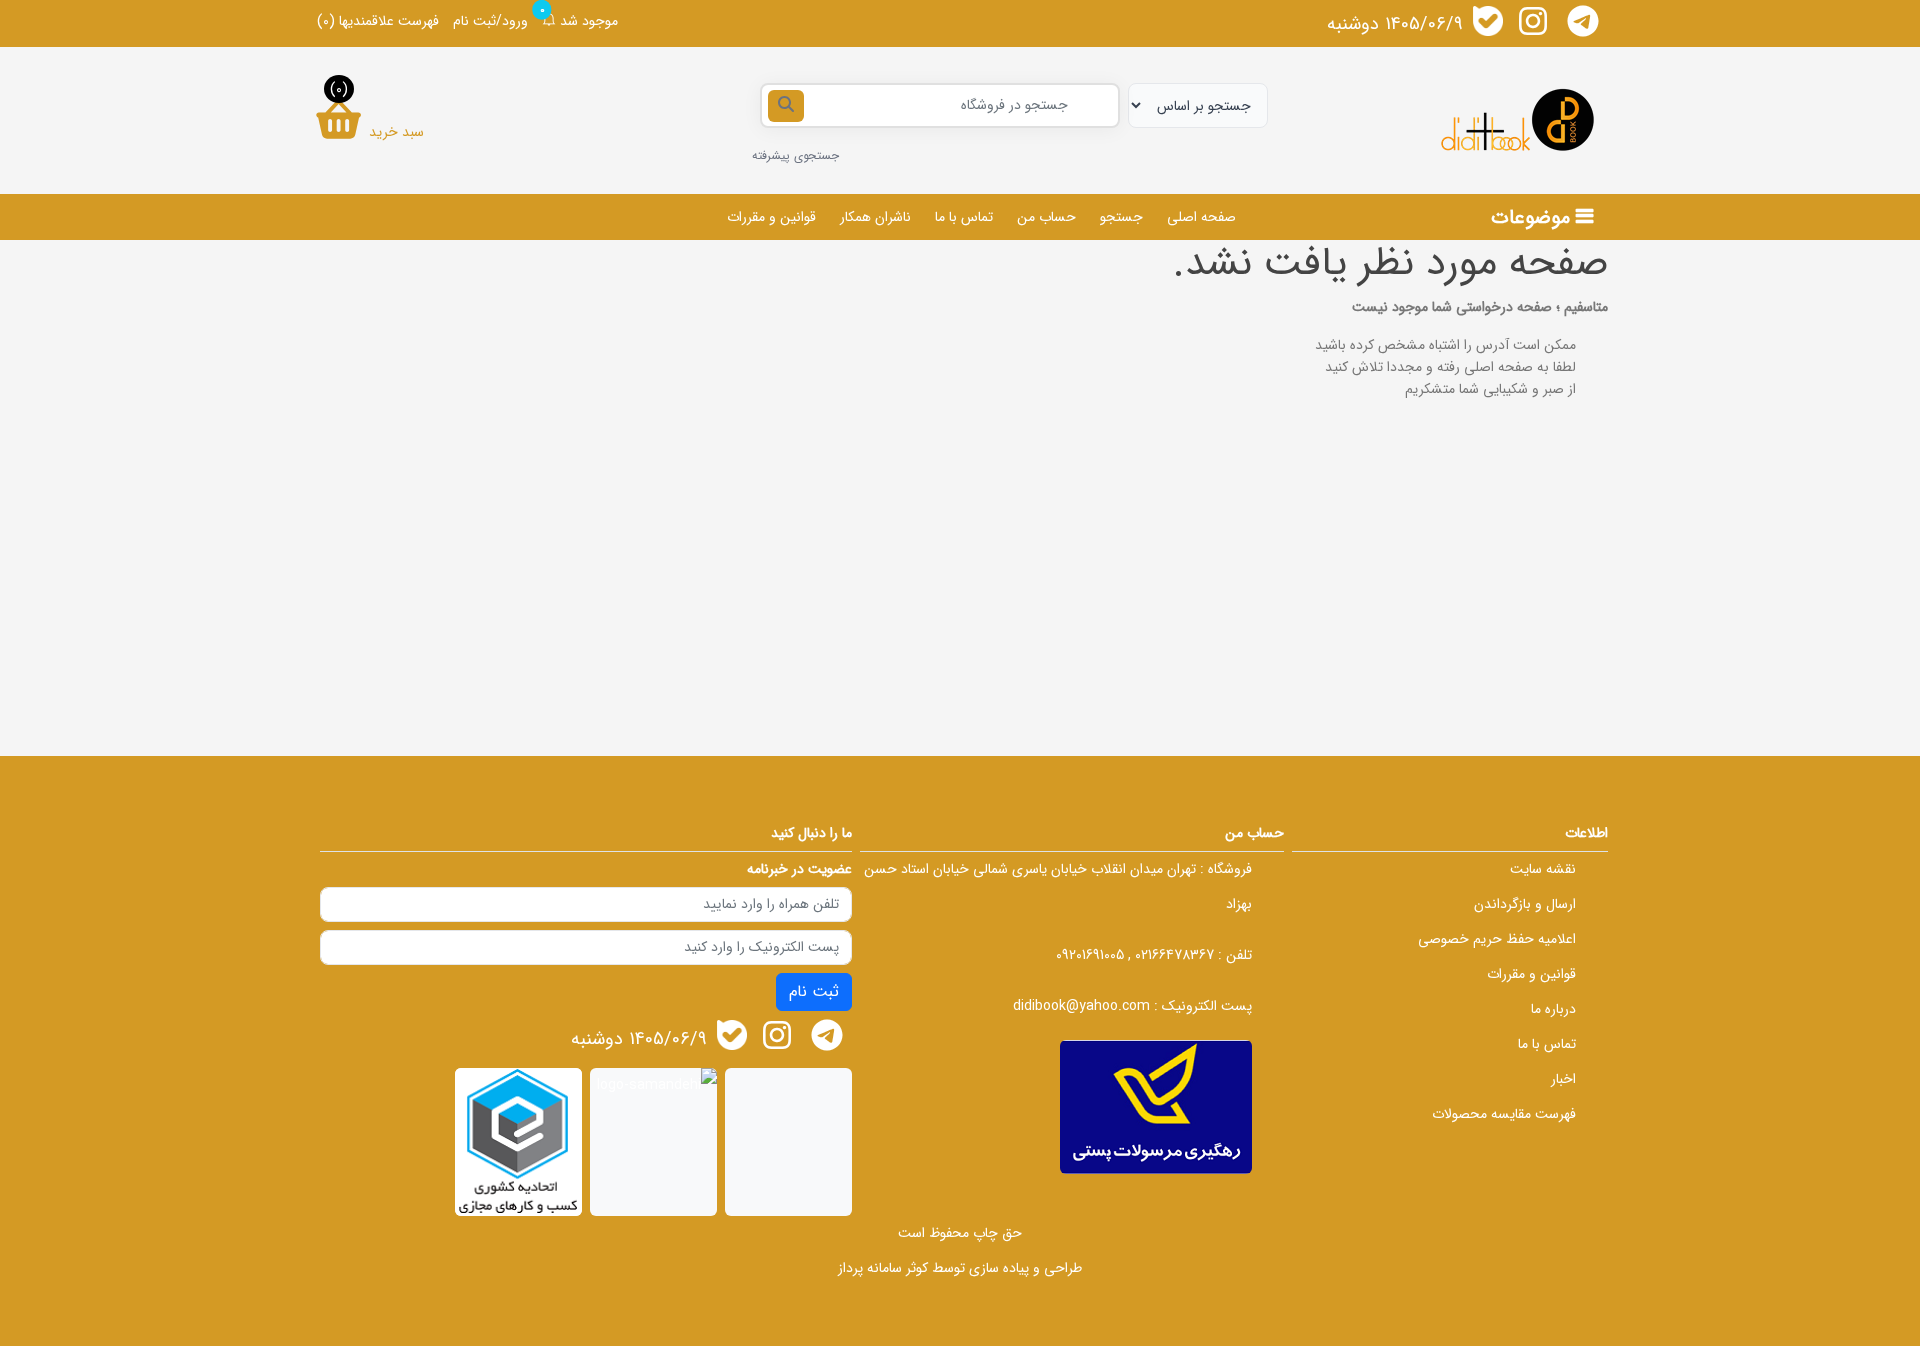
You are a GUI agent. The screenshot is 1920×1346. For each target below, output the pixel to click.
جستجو (1121, 217)
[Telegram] (1583, 21)
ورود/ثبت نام (490, 21)
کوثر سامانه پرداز (883, 1268)
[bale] (1488, 21)
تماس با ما (964, 217)
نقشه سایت (1543, 869)
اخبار (1563, 1079)
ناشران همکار (875, 217)
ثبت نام (814, 991)
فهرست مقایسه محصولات (1504, 1114)
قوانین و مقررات (771, 217)
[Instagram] (1533, 21)
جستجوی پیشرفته (795, 155)
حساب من (1046, 217)
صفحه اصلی (1201, 217)
